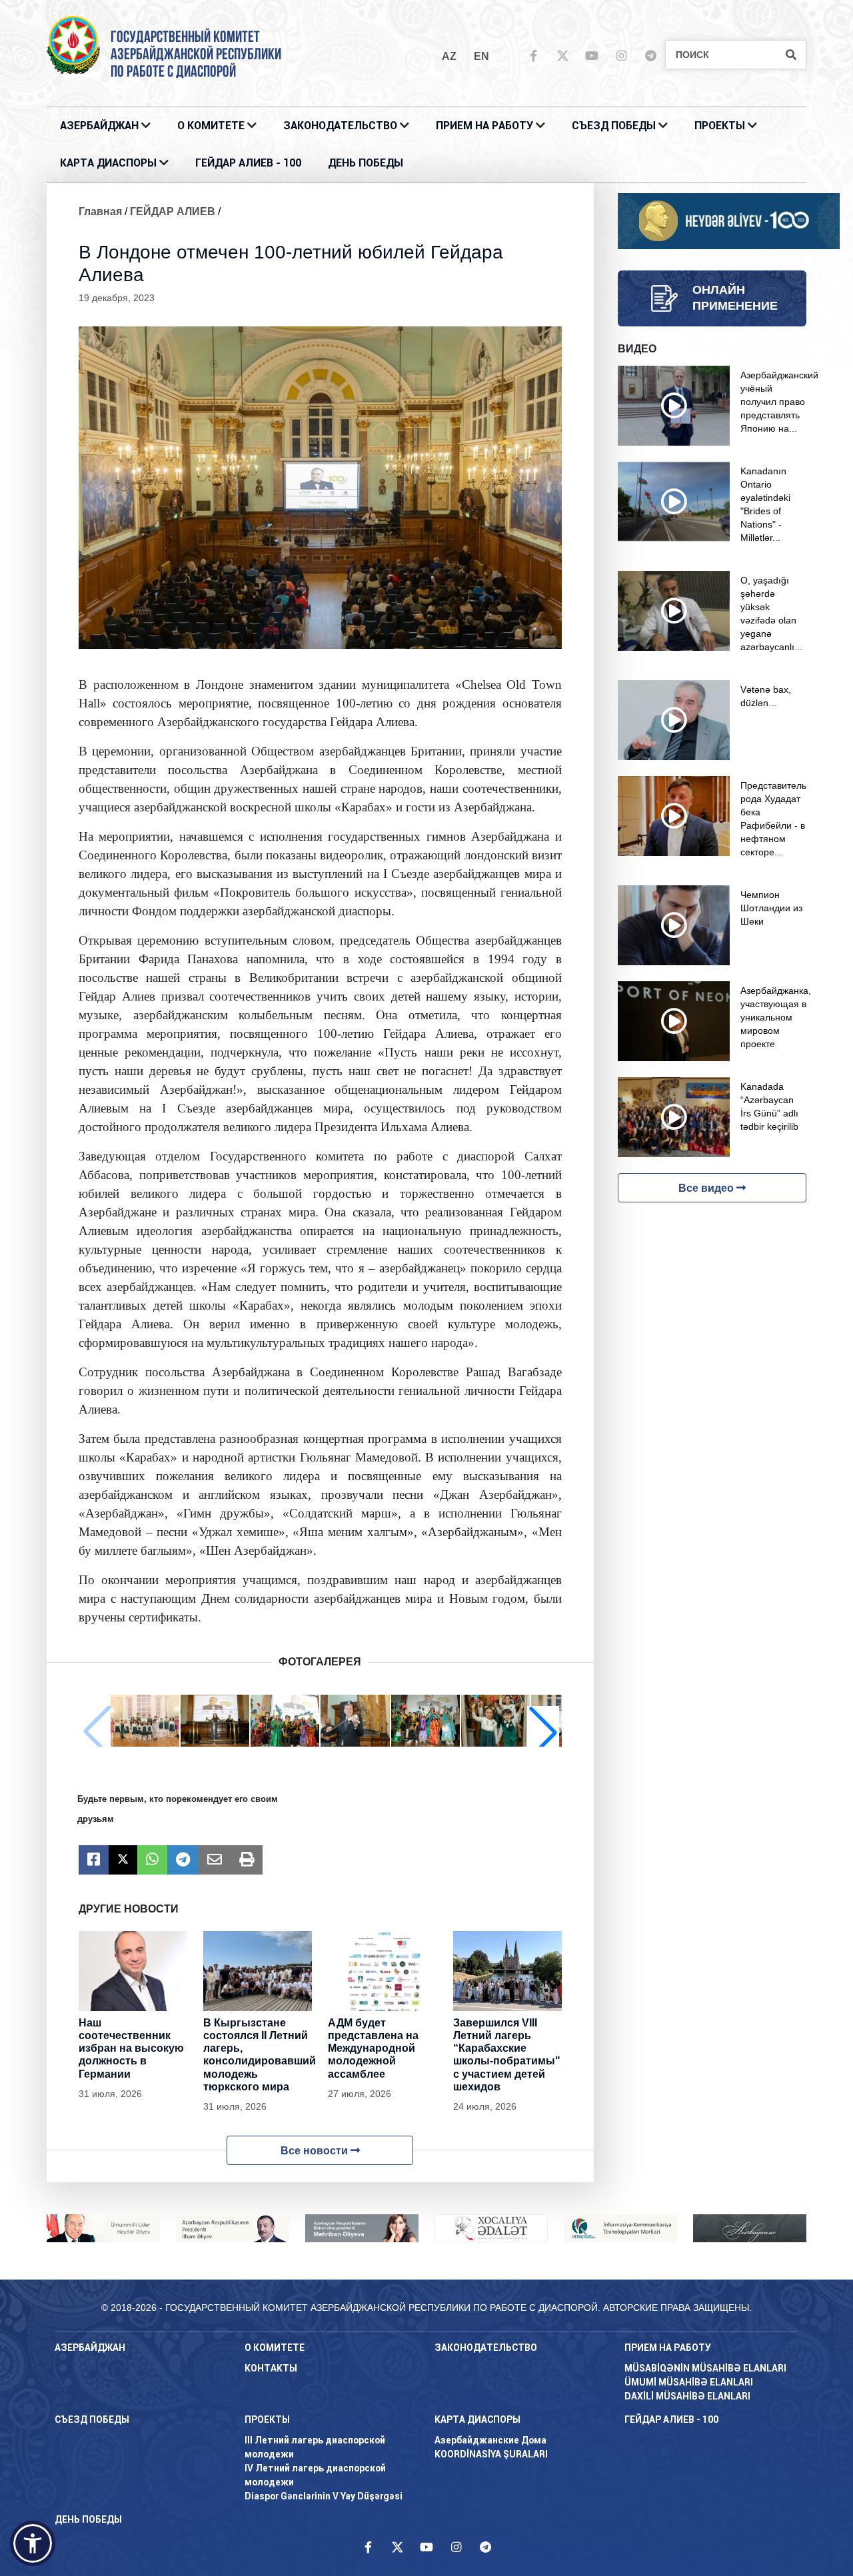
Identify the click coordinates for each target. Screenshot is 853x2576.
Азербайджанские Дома (490, 2440)
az (449, 56)
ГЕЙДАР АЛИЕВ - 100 (248, 163)
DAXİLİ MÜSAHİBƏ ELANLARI (687, 2396)
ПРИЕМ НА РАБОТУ (484, 126)
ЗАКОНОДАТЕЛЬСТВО (340, 126)
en (481, 56)
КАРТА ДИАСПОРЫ (108, 163)
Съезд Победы (614, 126)
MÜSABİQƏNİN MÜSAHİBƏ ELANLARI (705, 2368)
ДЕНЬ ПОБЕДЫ (366, 163)
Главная (100, 212)
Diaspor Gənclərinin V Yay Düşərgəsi (324, 2496)
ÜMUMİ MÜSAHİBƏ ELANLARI (689, 2382)
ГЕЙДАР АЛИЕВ (173, 212)
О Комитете (211, 126)
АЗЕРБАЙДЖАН (99, 126)
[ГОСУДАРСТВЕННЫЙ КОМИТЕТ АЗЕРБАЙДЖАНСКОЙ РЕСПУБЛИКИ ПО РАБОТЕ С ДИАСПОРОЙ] (73, 44)
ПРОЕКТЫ (720, 126)
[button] (543, 1732)
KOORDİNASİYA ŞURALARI (491, 2454)
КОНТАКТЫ (271, 2368)
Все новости (316, 2151)
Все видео (707, 1188)
